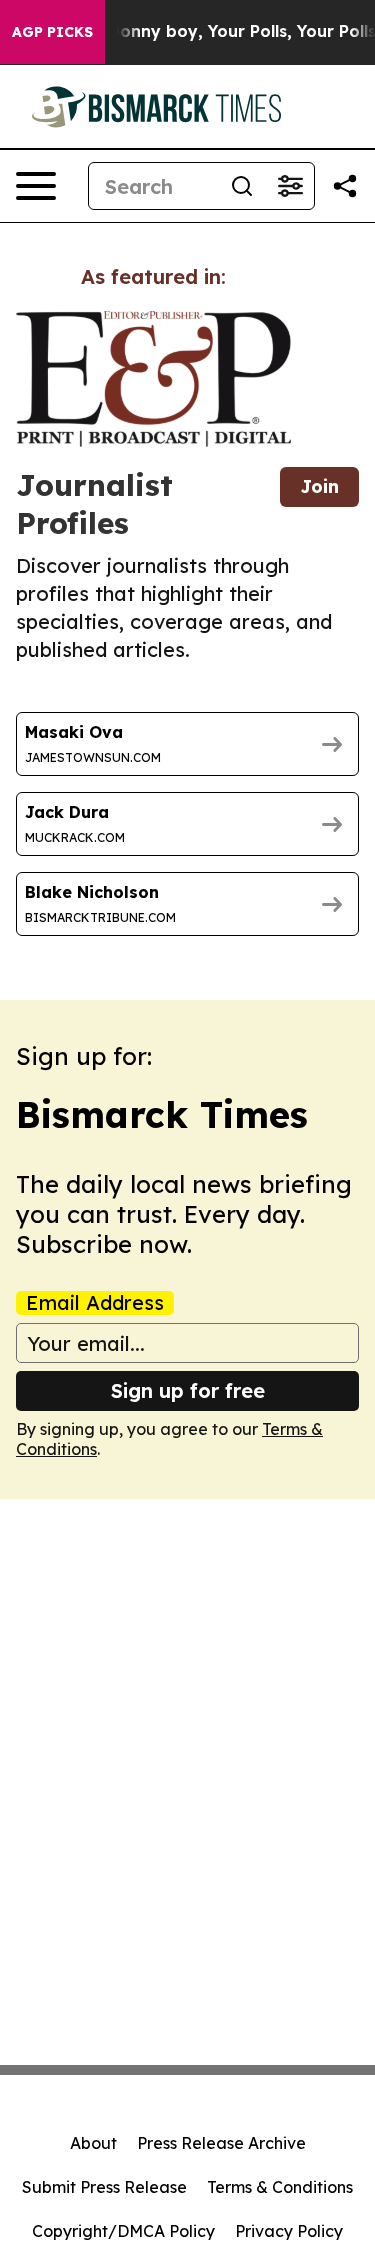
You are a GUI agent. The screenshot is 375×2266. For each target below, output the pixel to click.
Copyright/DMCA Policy (123, 2231)
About (93, 2143)
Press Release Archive (221, 2143)
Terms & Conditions (280, 2187)
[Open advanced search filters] (290, 186)
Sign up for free (188, 1390)
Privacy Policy (289, 2231)
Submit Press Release (104, 2187)
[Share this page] (345, 186)
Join (319, 486)
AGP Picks (52, 32)
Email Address (95, 1303)
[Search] (242, 186)
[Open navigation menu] (36, 186)
